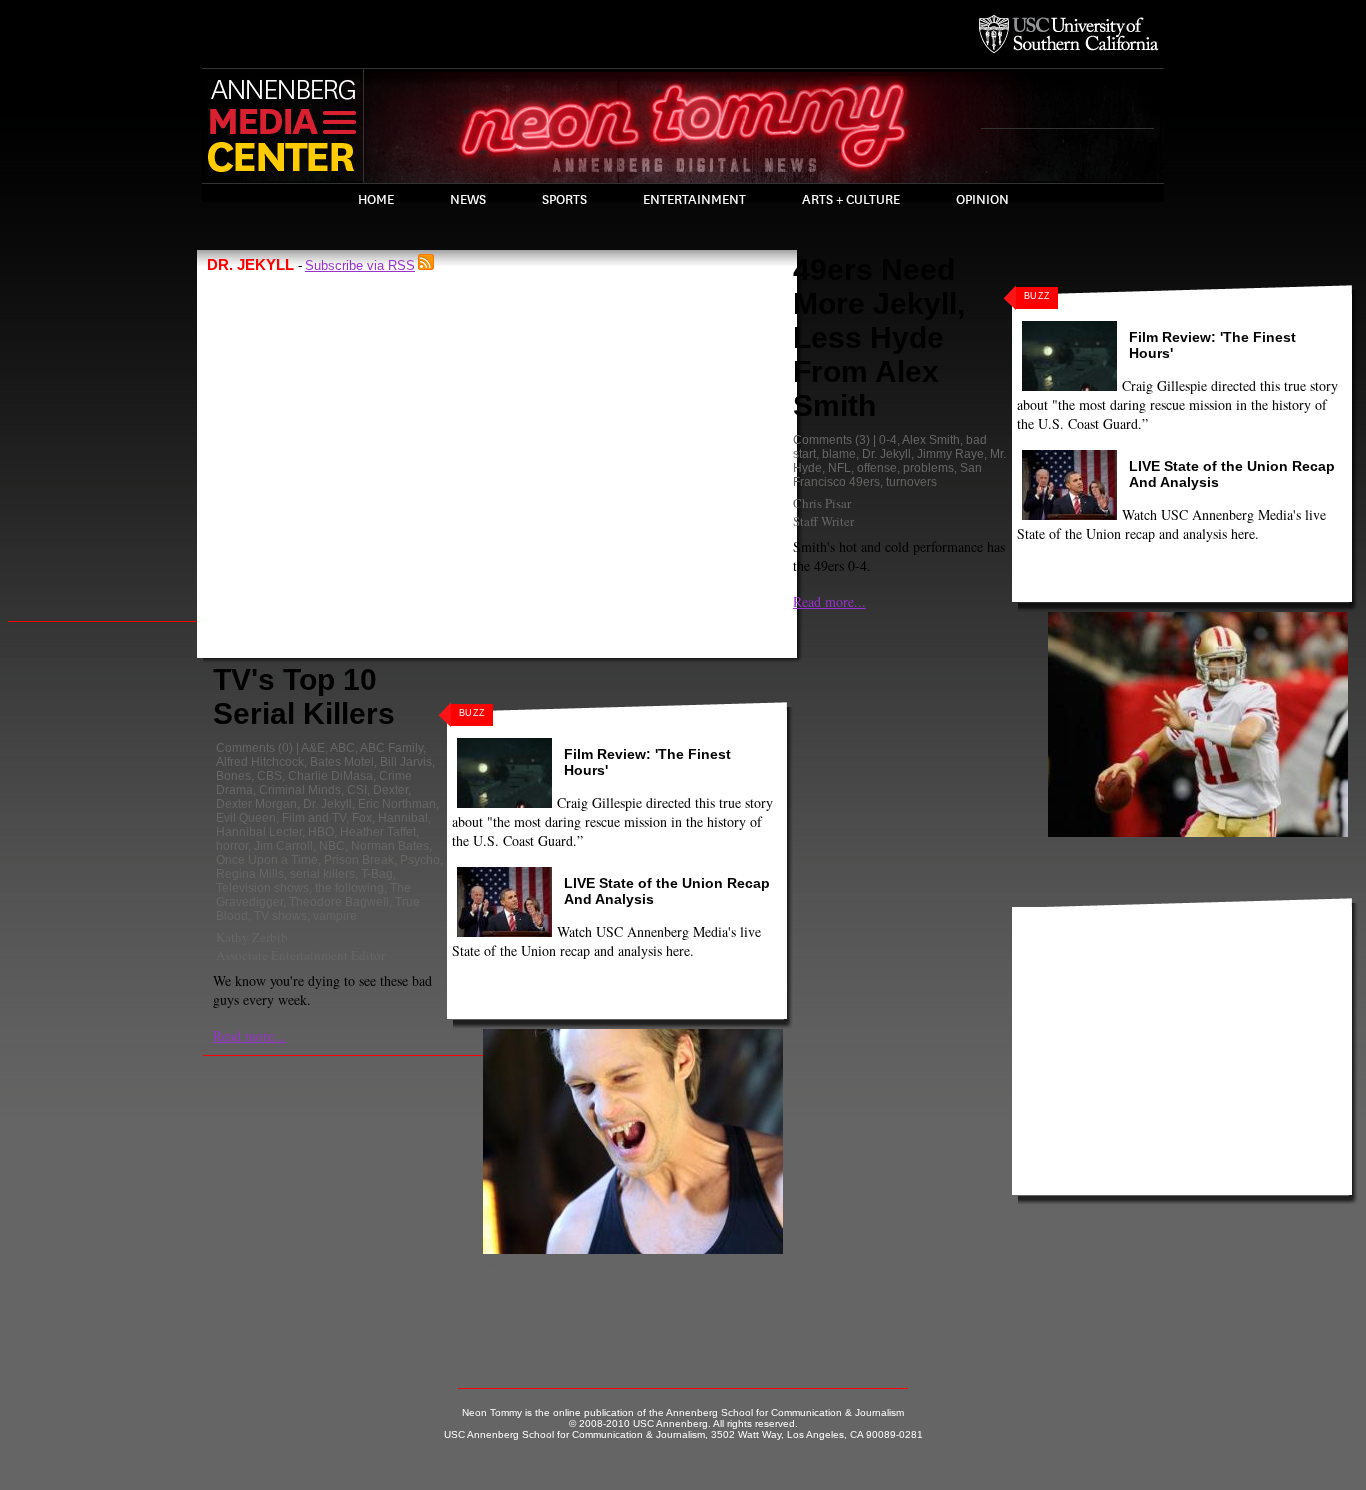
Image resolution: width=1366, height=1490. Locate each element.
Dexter (390, 790)
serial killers (322, 874)
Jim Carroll (283, 846)
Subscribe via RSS (360, 265)
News (468, 200)
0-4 (888, 440)
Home (376, 200)
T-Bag (377, 874)
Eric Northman (397, 804)
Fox (362, 818)
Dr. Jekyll (327, 804)
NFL (839, 468)
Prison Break (359, 860)
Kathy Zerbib (252, 937)
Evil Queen (246, 818)
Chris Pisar (822, 503)
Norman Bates (390, 846)
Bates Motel (342, 762)
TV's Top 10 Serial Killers (304, 696)
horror (232, 846)
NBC (332, 846)
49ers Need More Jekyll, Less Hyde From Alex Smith (879, 337)
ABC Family (391, 748)
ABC (342, 748)
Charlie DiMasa (330, 776)
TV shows (280, 916)
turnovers (911, 482)
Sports (564, 200)
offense (877, 468)
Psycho (420, 860)
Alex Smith (931, 440)
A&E (313, 748)
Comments (245, 748)
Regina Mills (250, 874)
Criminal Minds (300, 790)
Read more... (249, 1035)
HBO (321, 832)
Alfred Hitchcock (260, 762)
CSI (357, 790)
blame (839, 454)
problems (928, 468)
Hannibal (403, 818)
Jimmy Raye (950, 454)
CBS (269, 776)
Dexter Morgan (256, 804)
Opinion (982, 200)
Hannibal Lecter (259, 832)
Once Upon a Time (267, 860)
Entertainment (694, 200)
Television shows (262, 888)
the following (349, 888)
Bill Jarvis (406, 762)
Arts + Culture (851, 200)
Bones (233, 776)
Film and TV (314, 818)
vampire (335, 916)
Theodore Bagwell (339, 902)
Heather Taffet (378, 832)
